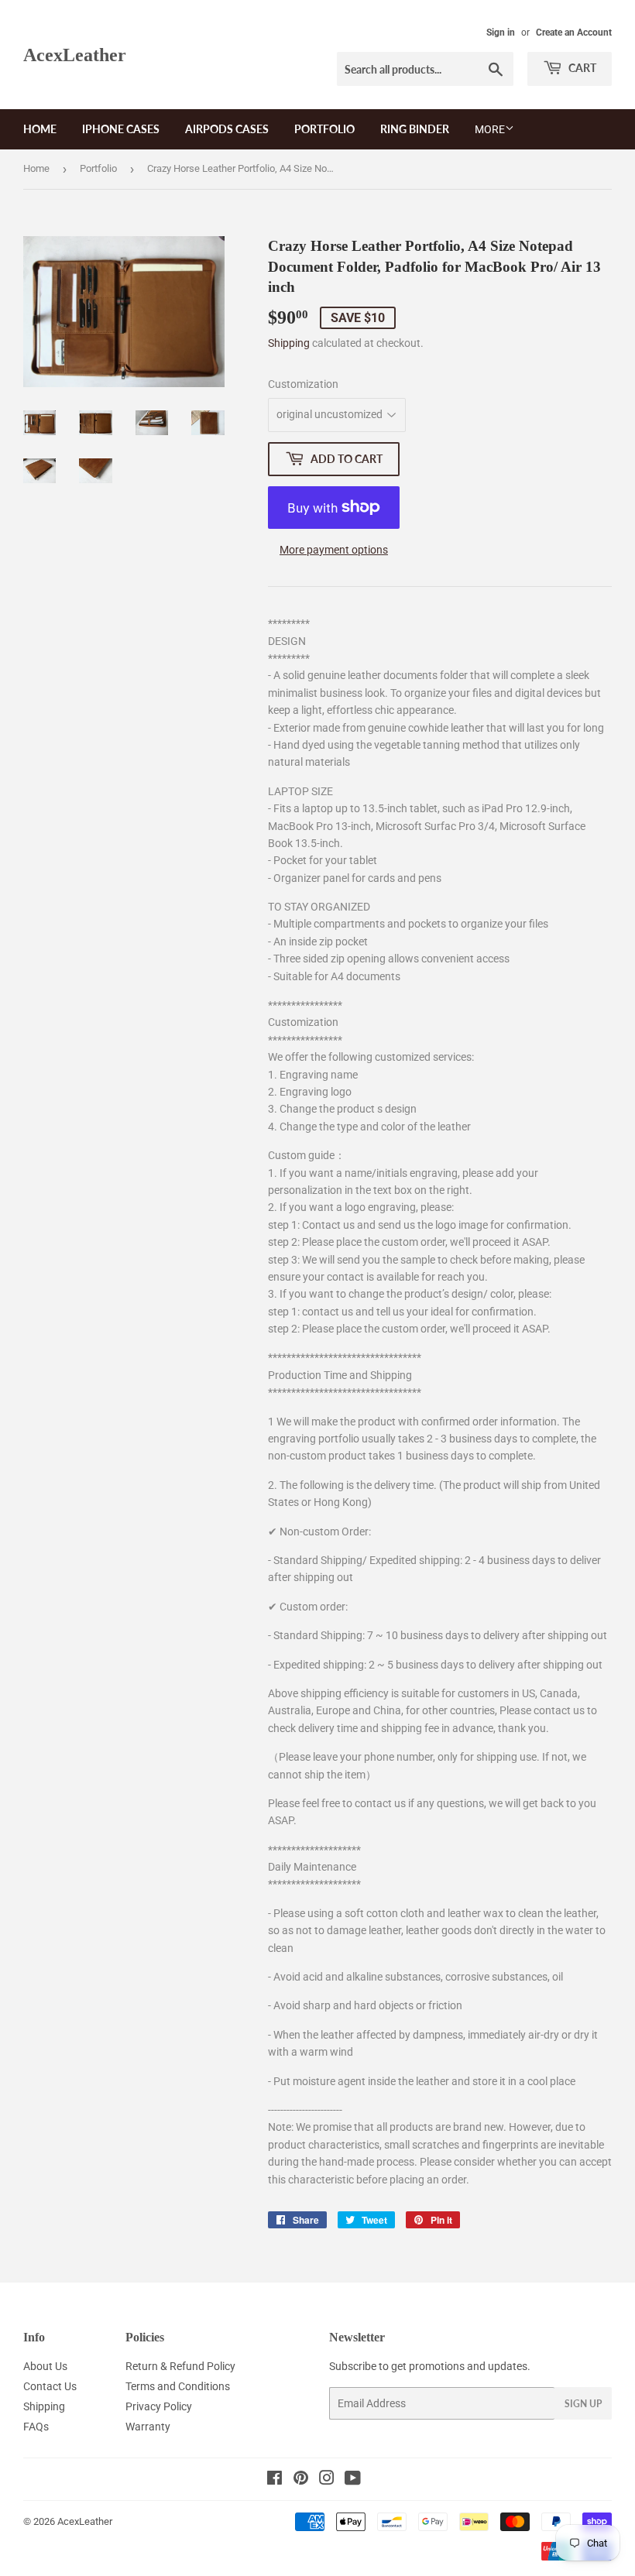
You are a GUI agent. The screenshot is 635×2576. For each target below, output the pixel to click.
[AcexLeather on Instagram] (327, 2480)
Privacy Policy (159, 2406)
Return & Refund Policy (180, 2366)
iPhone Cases (121, 129)
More (490, 129)
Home (40, 129)
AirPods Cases (227, 129)
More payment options (334, 550)
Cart (581, 68)
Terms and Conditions (178, 2386)
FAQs (36, 2427)
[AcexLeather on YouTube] (353, 2480)
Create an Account (574, 33)
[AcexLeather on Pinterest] (301, 2480)
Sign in (501, 33)
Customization (303, 384)
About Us (45, 2366)
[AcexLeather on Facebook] (275, 2480)
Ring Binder (415, 129)
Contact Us (50, 2386)
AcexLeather (75, 55)
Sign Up (583, 2404)
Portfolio (324, 129)
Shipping (289, 343)
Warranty (148, 2427)
